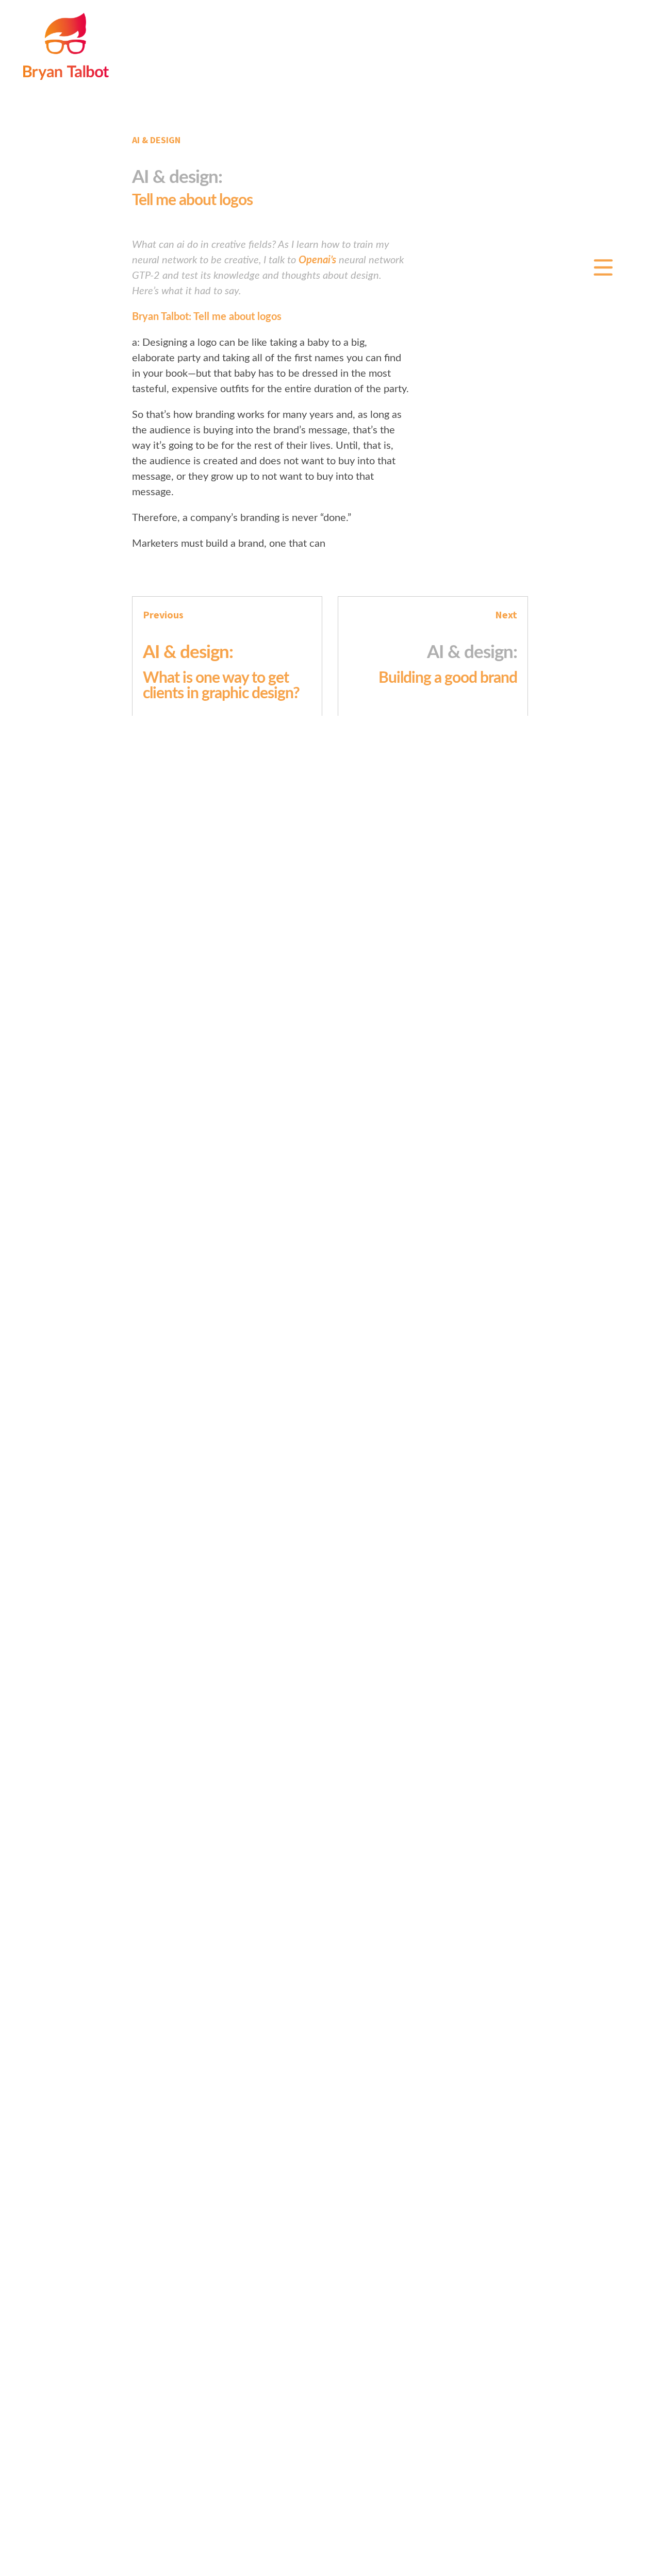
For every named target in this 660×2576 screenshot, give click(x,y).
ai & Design (156, 140)
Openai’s (317, 260)
